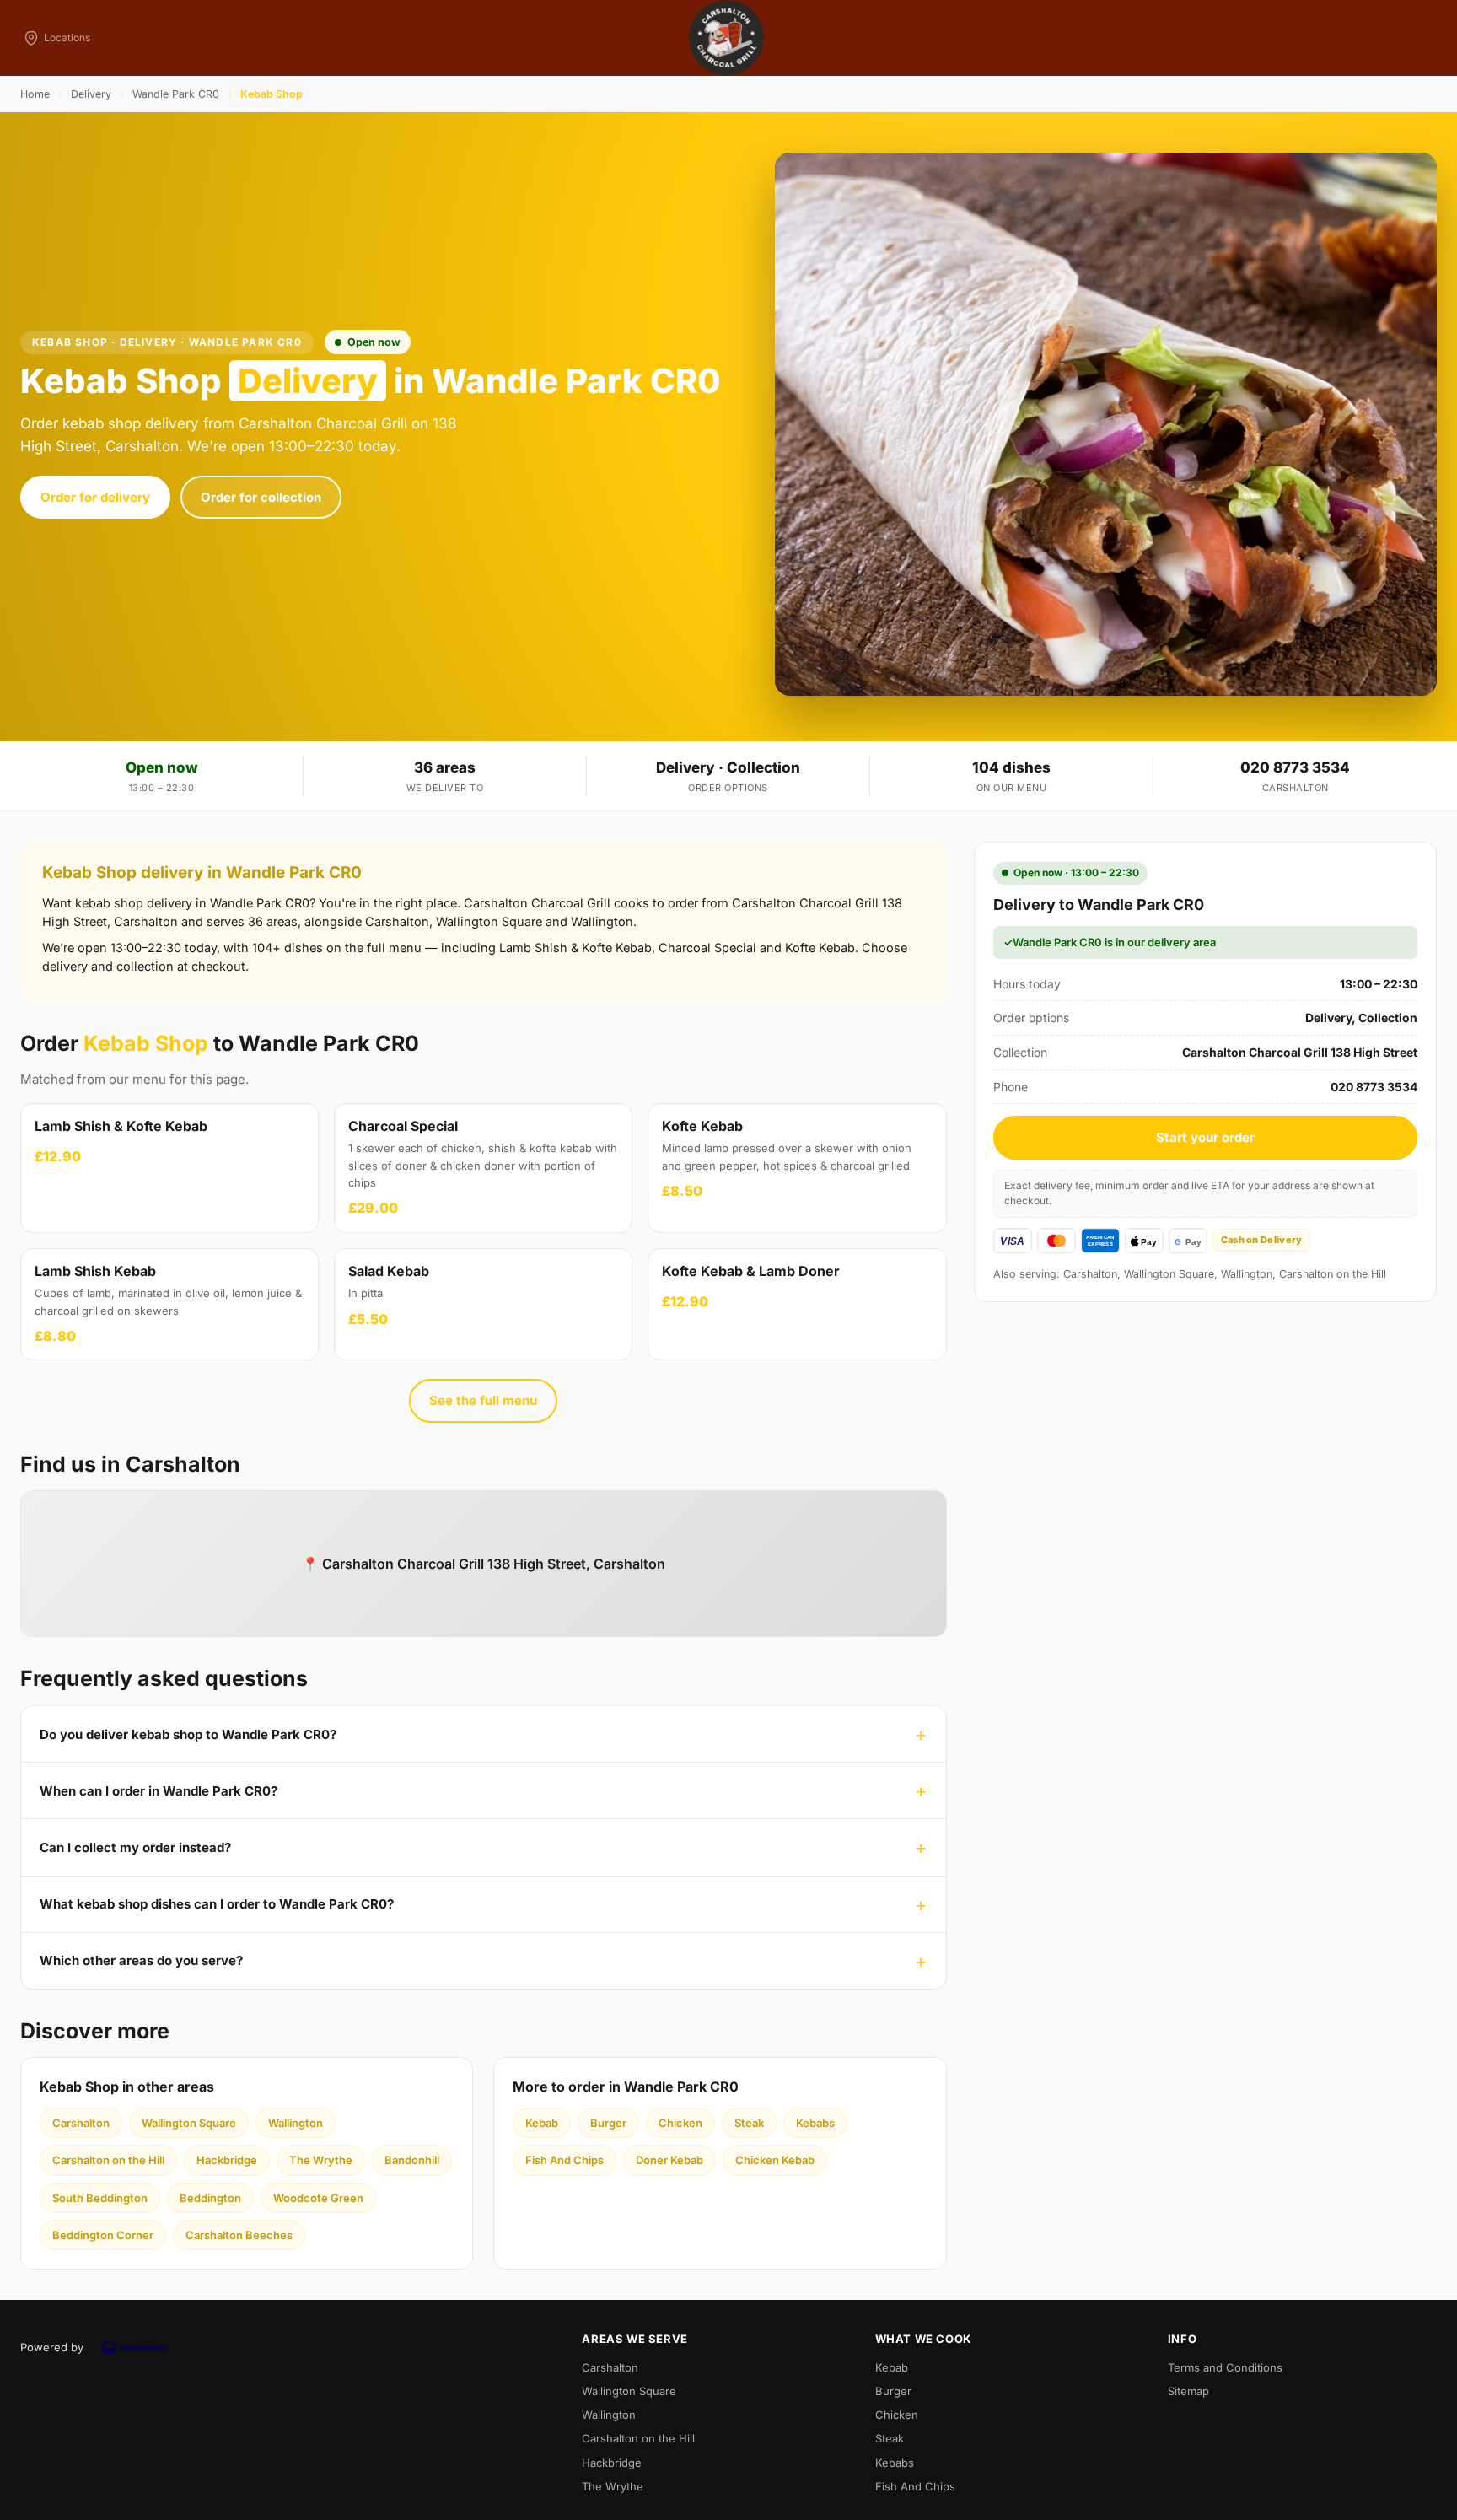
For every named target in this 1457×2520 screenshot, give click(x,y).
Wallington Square (189, 2123)
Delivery (91, 94)
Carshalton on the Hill (108, 2160)
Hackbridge (227, 2160)
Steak (749, 2123)
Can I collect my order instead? (135, 1847)
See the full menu (483, 1400)
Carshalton (81, 2123)
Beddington (210, 2198)
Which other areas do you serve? (141, 1960)
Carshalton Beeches (239, 2235)
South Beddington (100, 2198)
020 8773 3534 (1295, 767)
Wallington (296, 2123)
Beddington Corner (103, 2235)
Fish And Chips (565, 2160)
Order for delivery (95, 497)
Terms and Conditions (1225, 2367)
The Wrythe (321, 2160)
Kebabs (815, 2123)
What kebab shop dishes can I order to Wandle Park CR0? (217, 1904)
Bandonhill (412, 2160)
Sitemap (1188, 2391)
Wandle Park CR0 (176, 94)
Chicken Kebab (775, 2160)
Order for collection (261, 497)
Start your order (1205, 1137)
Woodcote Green (318, 2198)
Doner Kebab (669, 2160)
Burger (608, 2123)
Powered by (52, 2347)
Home (35, 94)
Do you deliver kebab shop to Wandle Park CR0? (188, 1734)
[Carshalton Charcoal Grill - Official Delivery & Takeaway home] (728, 38)
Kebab (542, 2123)
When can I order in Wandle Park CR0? (159, 1791)
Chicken (680, 2123)
